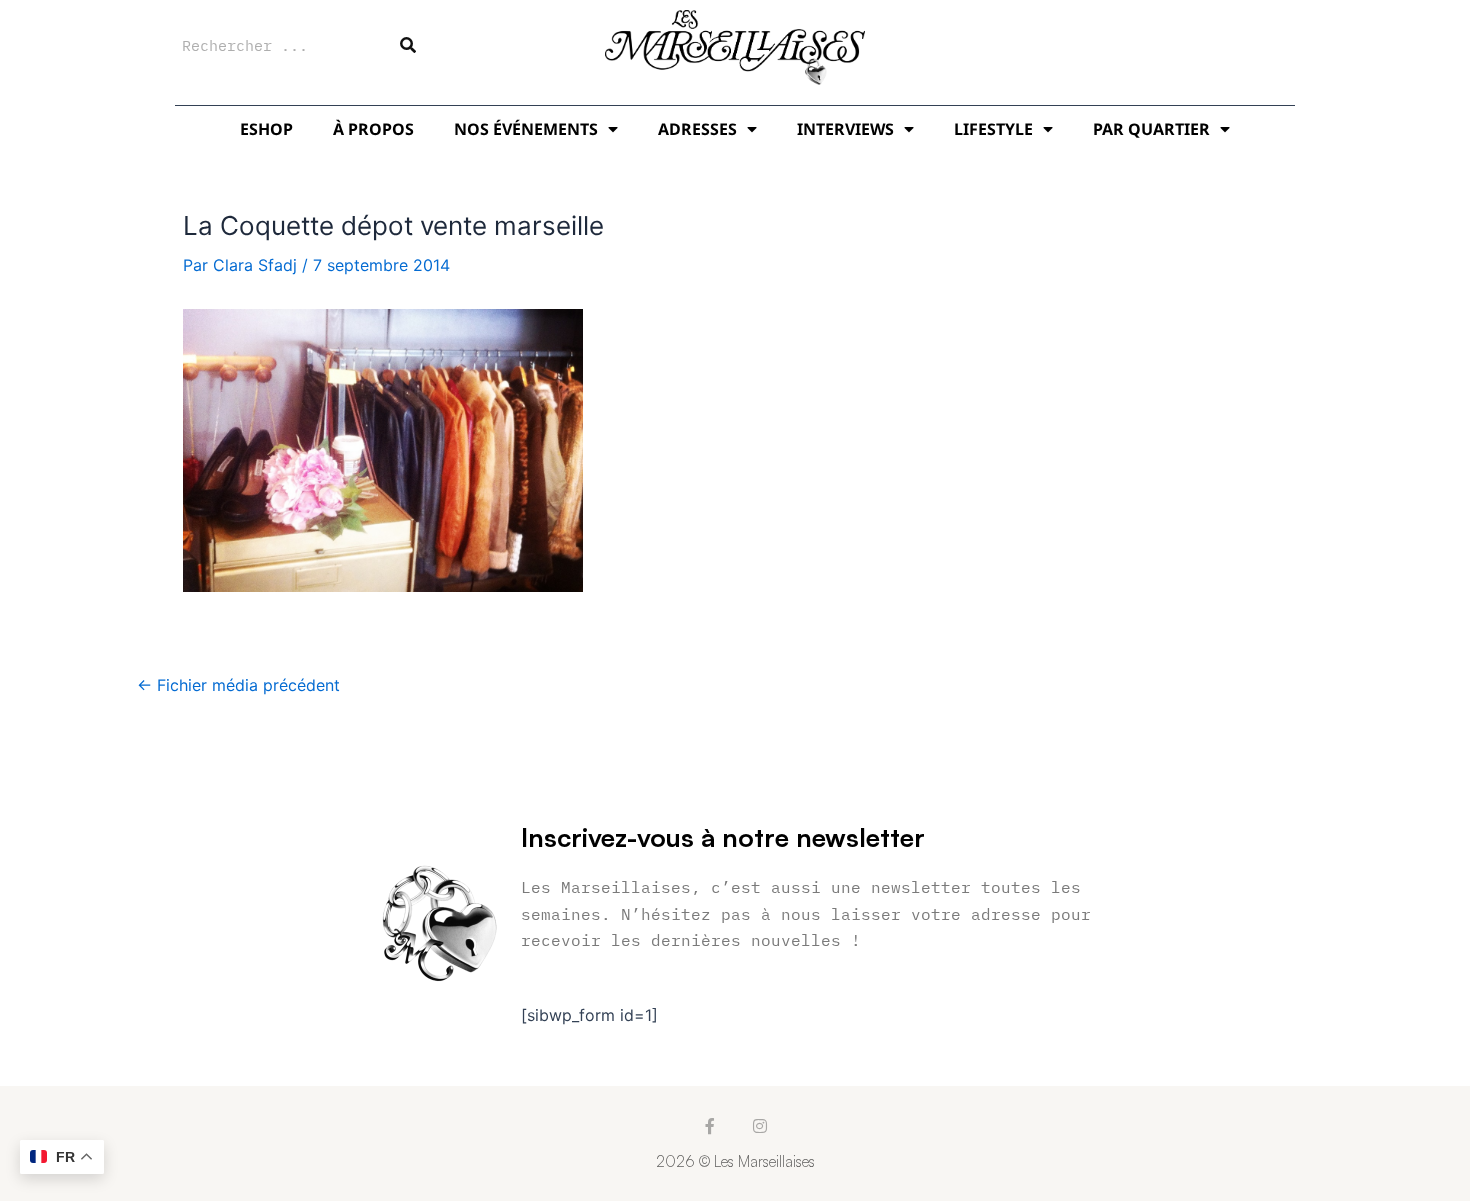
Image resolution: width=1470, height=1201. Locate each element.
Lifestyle (993, 129)
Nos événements (526, 129)
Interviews (845, 129)
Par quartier (1151, 129)
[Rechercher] (408, 45)
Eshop (266, 129)
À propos (373, 129)
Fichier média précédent (238, 685)
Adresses (697, 129)
